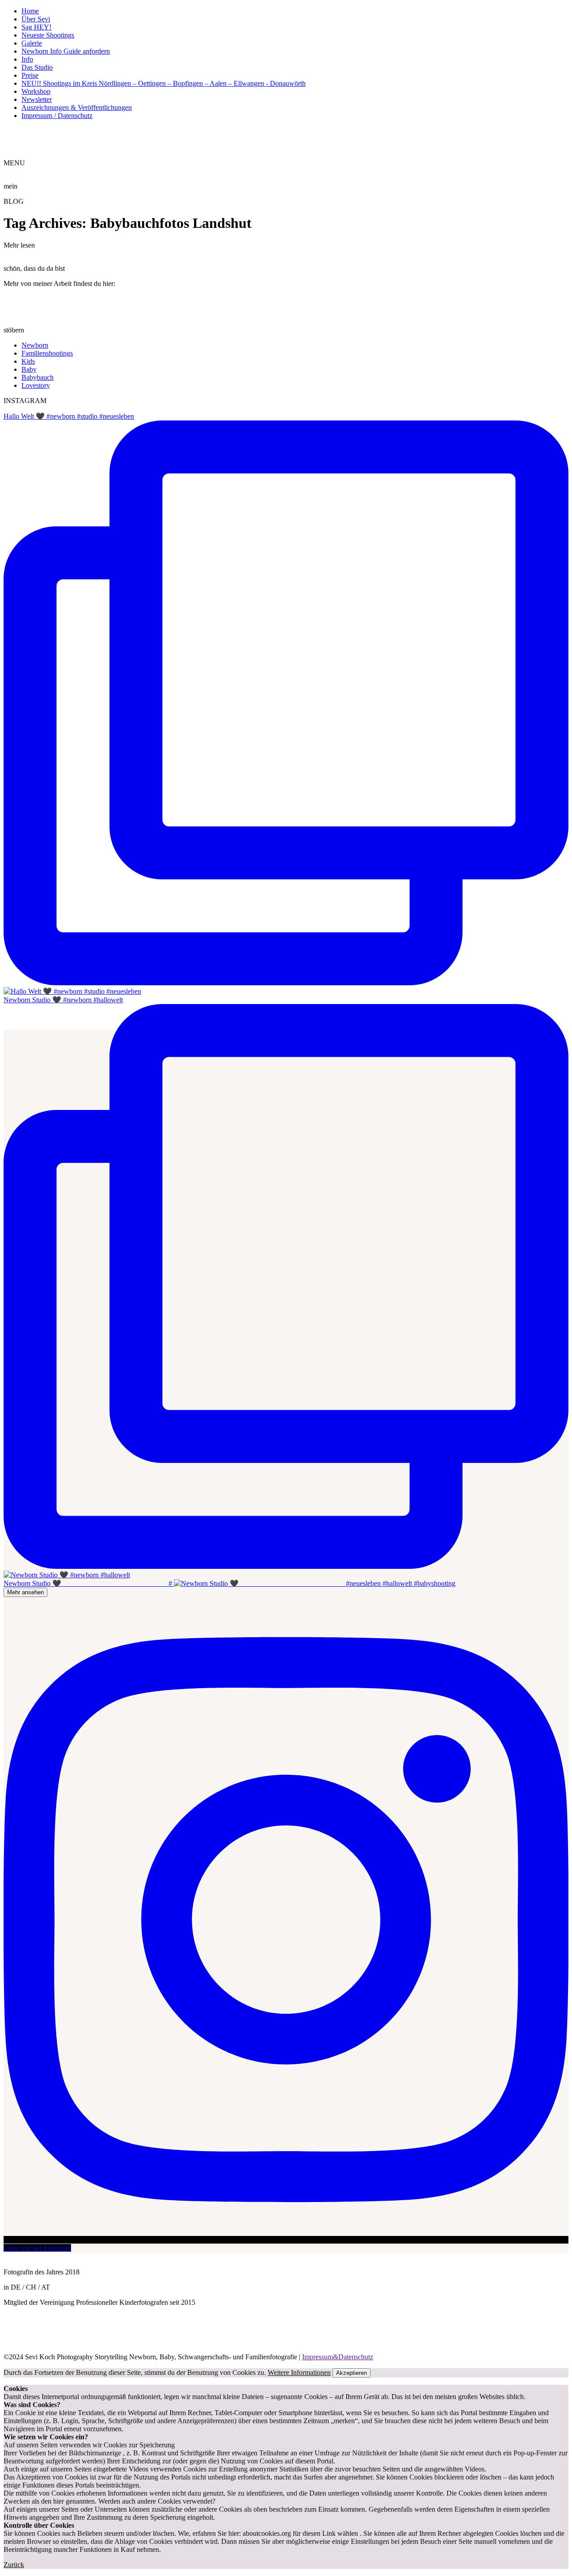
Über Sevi (36, 19)
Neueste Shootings (48, 35)
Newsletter (37, 99)
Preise (30, 75)
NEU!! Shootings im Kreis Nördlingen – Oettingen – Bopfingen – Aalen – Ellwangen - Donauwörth (164, 83)
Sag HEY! (36, 27)
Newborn (35, 345)
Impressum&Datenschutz (338, 2357)
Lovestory (36, 385)
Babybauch (38, 377)
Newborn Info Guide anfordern (66, 51)
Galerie (32, 43)
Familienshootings (47, 353)
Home (30, 11)
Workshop (36, 91)
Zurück (14, 2565)
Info (27, 59)
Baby (29, 369)
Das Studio (37, 67)
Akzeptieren (351, 2373)
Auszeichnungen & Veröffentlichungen (77, 107)
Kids (28, 361)
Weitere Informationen (299, 2372)
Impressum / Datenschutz (57, 116)
